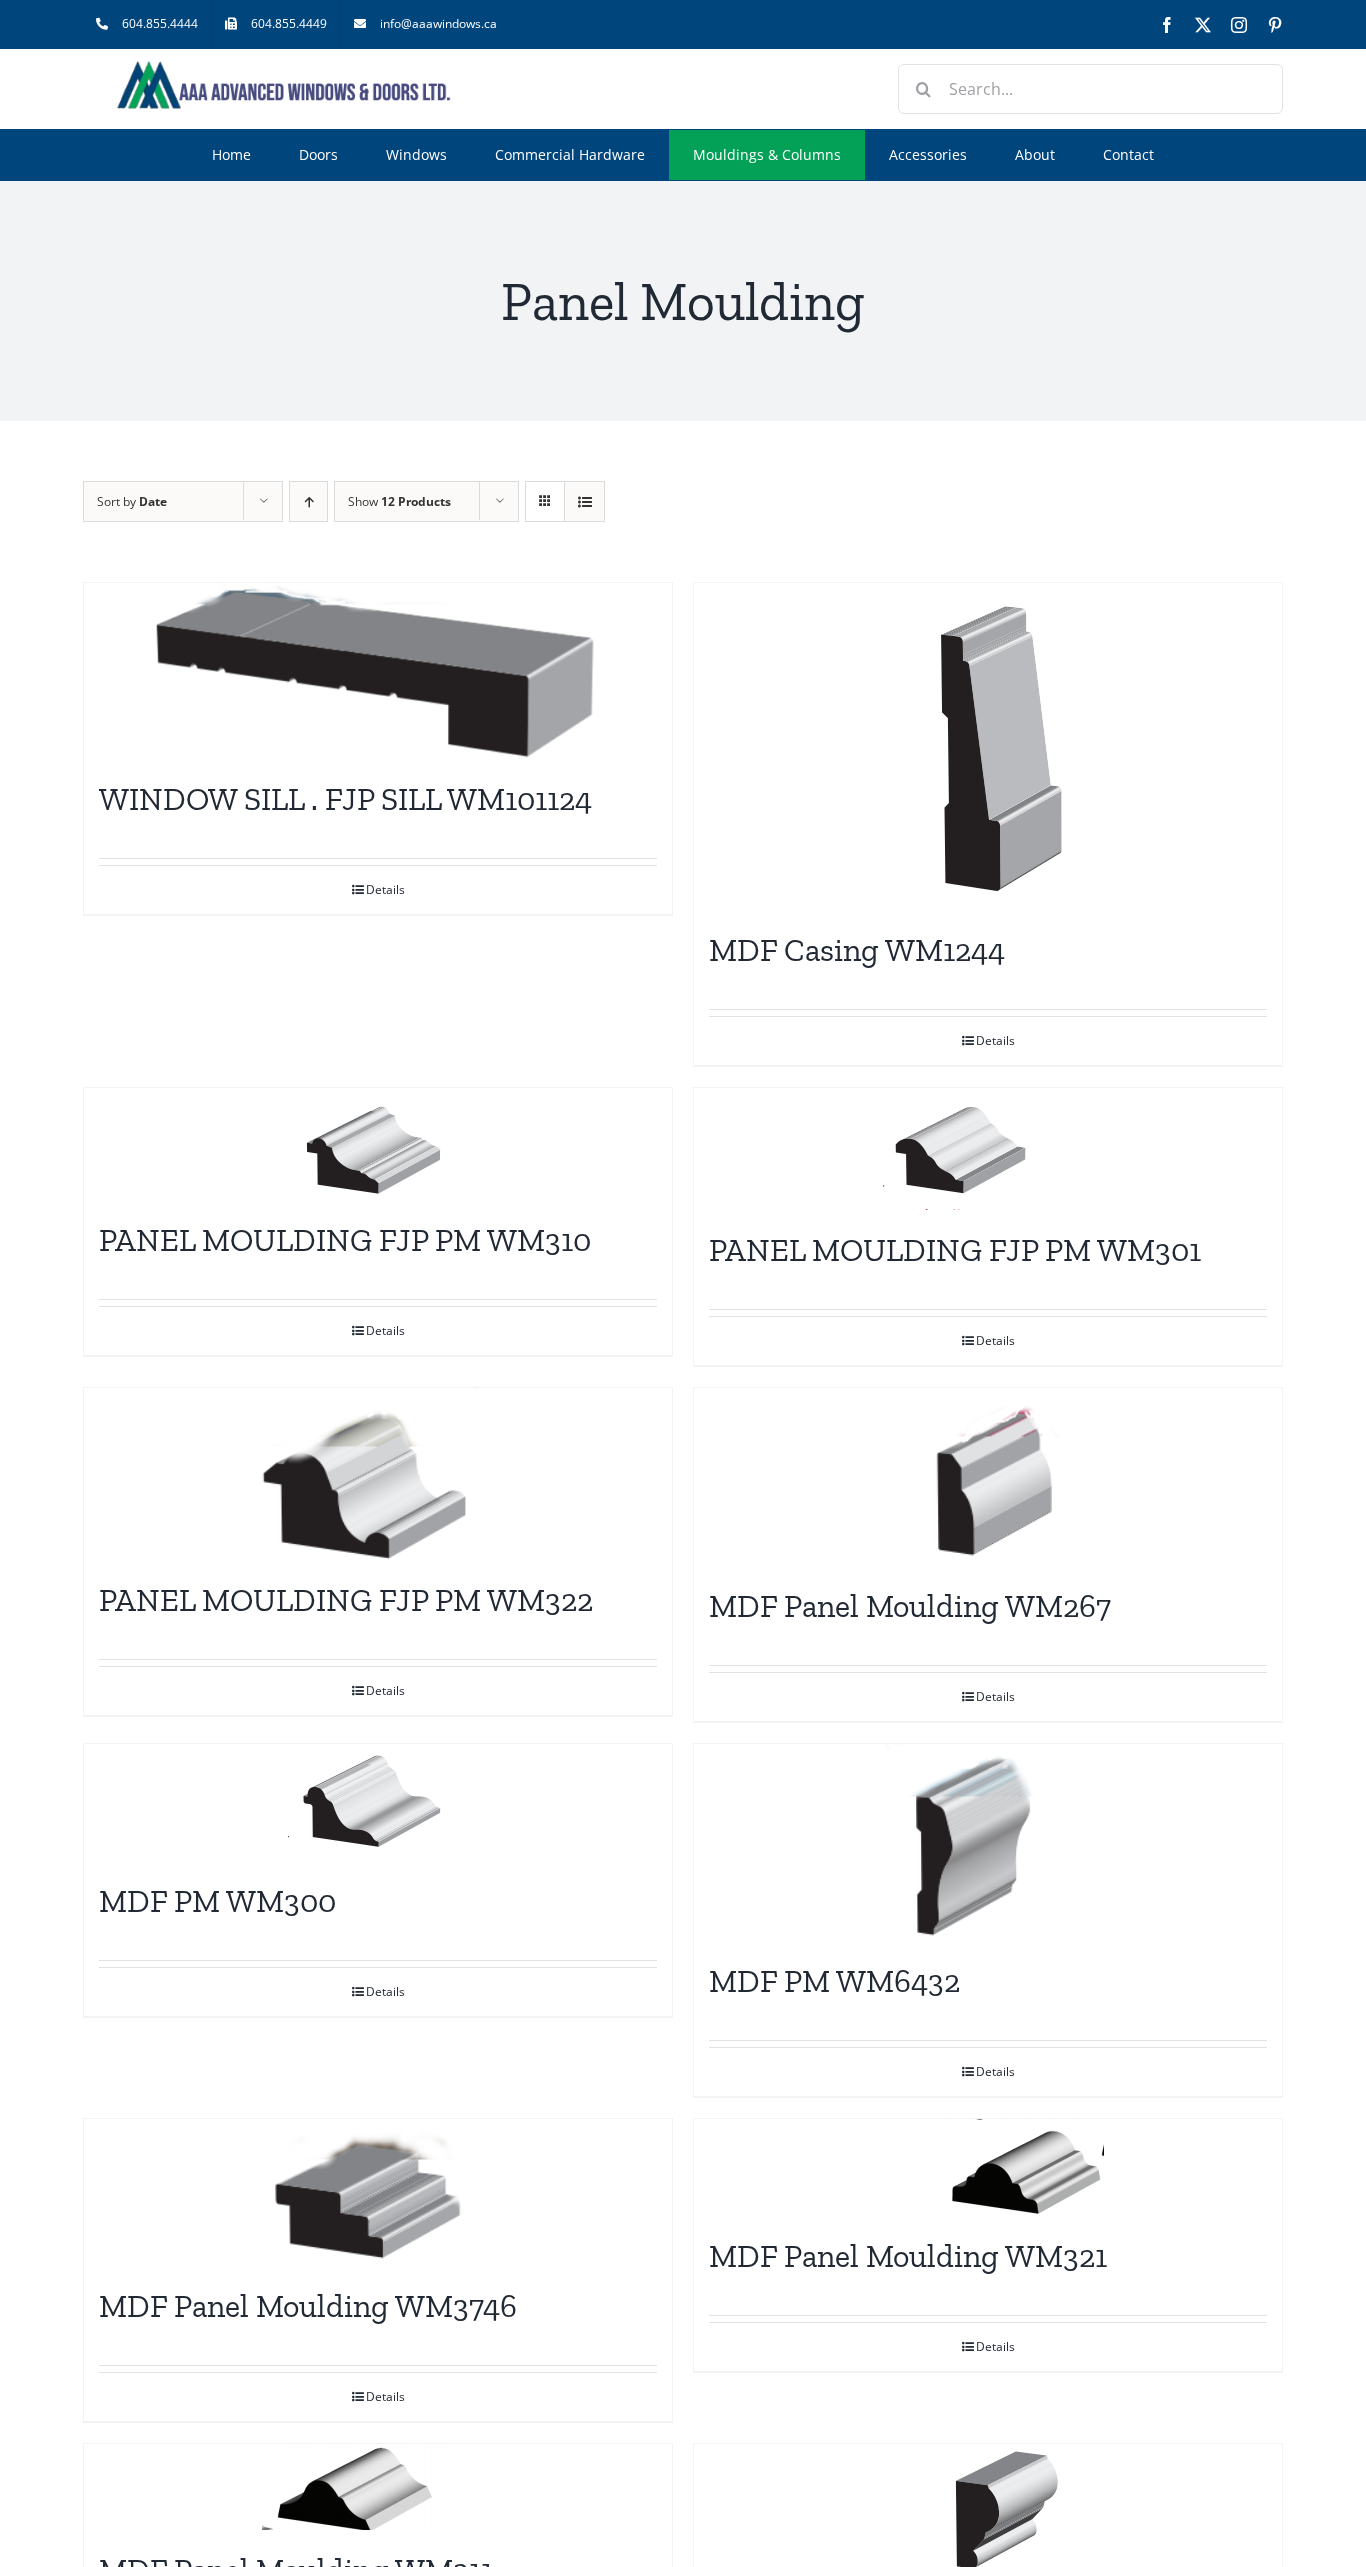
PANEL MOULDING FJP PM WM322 (346, 1600)
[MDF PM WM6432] (988, 1842)
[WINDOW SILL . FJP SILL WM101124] (378, 671)
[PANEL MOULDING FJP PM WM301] (988, 1149)
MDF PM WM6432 (834, 1981)
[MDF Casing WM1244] (988, 746)
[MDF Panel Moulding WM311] (378, 2487)
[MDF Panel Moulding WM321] (988, 2167)
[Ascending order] (308, 501)
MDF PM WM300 (217, 1901)
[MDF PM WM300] (378, 1802)
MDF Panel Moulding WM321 (908, 2256)
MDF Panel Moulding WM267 (910, 1606)
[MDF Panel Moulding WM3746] (378, 2192)
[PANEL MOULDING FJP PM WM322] (378, 1474)
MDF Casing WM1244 (857, 950)
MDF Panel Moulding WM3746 (308, 2306)
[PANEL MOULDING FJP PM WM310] (378, 1144)
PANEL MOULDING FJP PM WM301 (955, 1250)
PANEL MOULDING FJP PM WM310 (345, 1240)
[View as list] (584, 501)
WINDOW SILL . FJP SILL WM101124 (345, 799)
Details (385, 889)
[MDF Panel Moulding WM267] (988, 1477)
